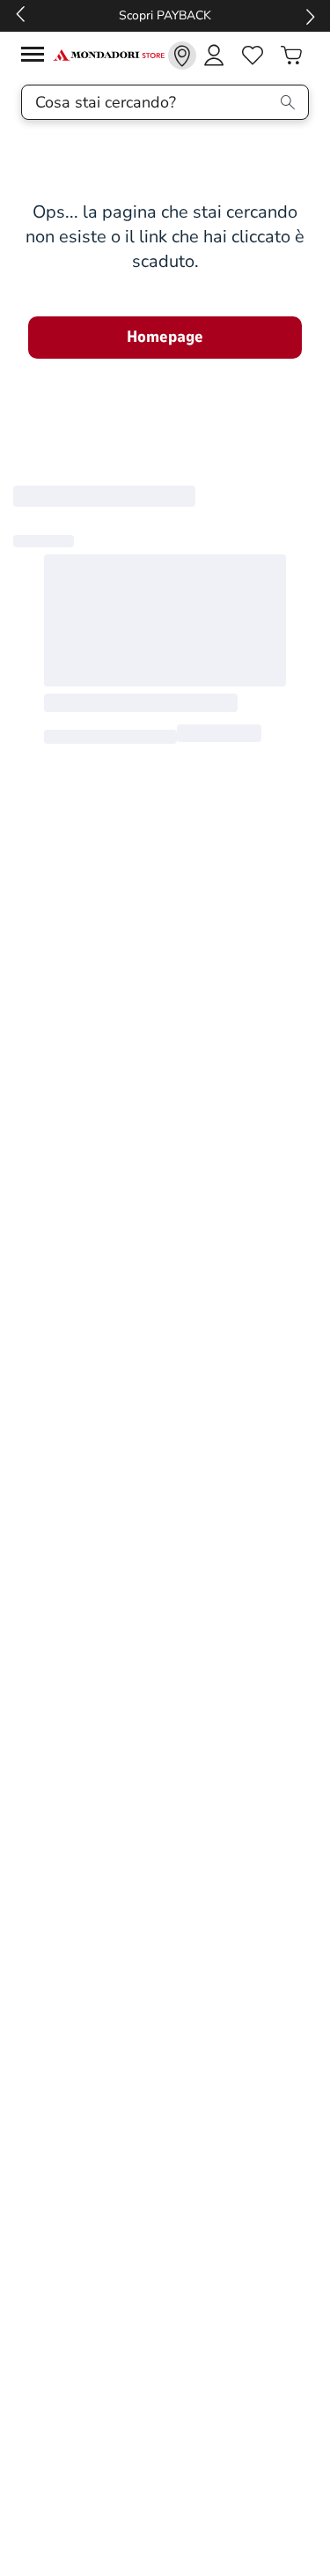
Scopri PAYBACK (165, 15)
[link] (182, 56)
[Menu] (37, 57)
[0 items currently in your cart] (291, 56)
